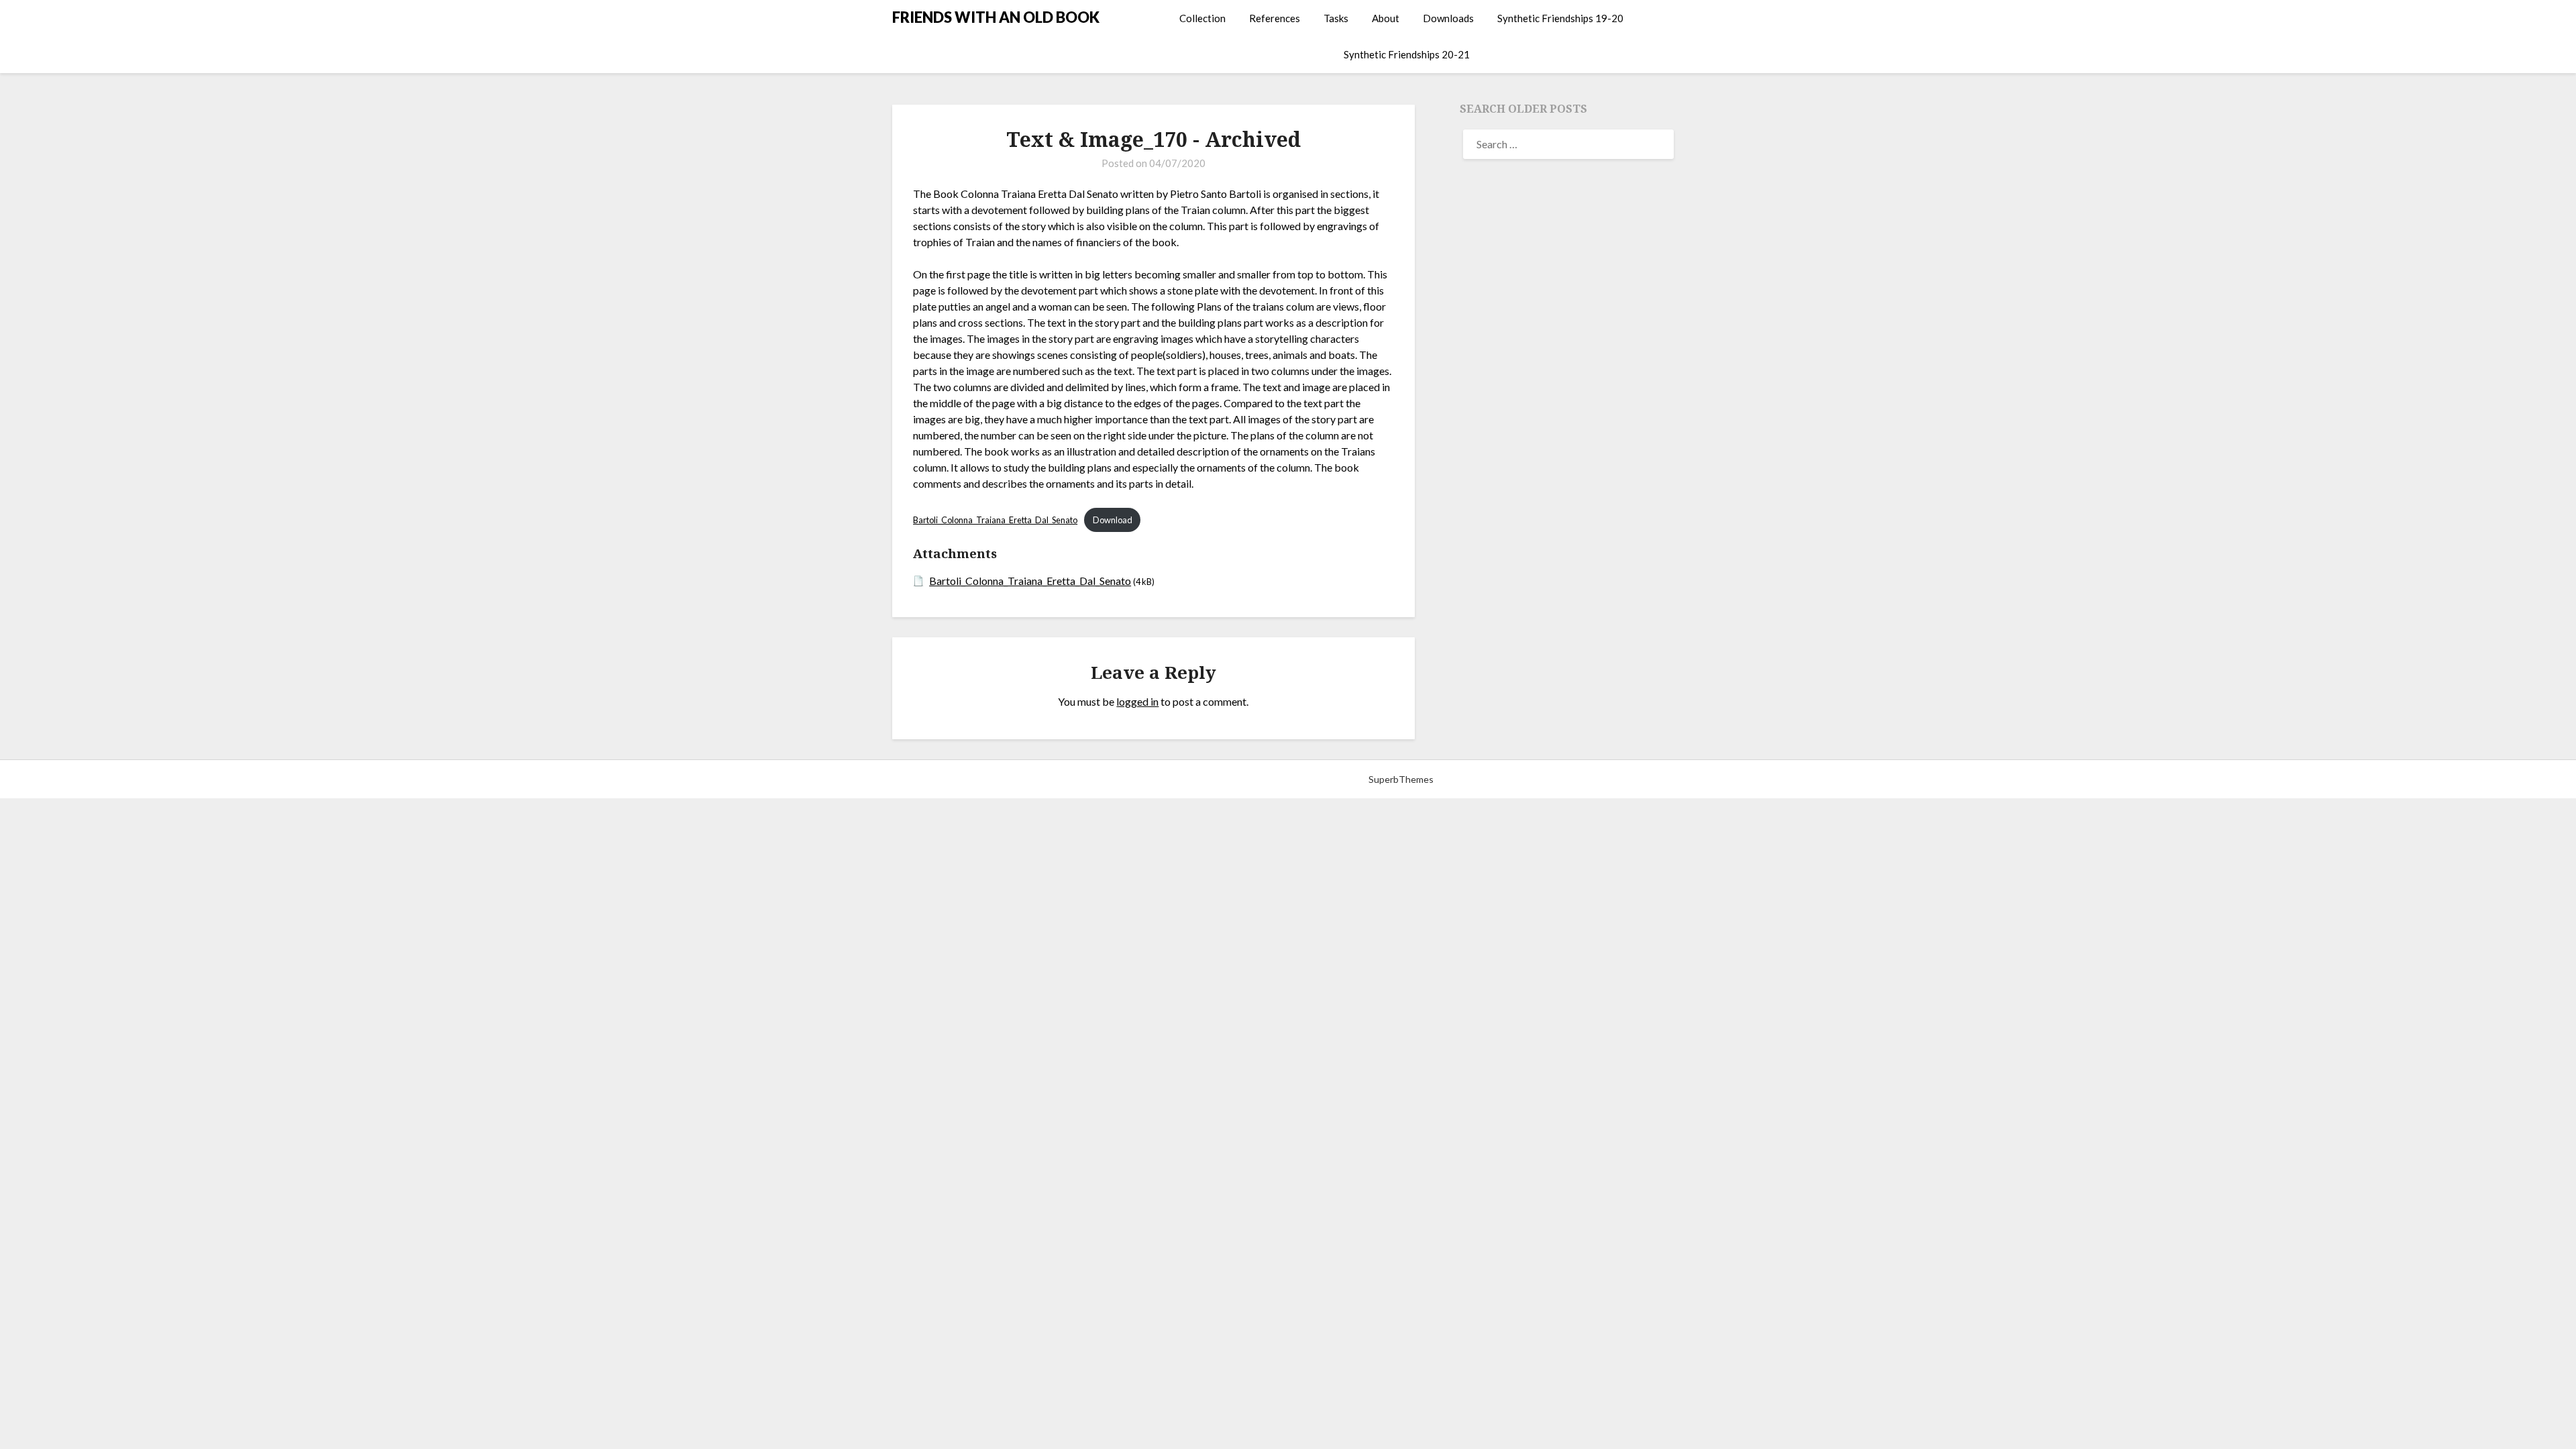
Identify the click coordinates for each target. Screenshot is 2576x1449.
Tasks (1336, 18)
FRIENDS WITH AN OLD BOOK (996, 17)
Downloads (1448, 18)
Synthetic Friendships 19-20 (1560, 18)
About (1386, 18)
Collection (1202, 18)
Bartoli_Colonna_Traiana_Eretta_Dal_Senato (995, 520)
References (1275, 18)
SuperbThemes (1401, 779)
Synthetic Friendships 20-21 (1407, 54)
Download (1113, 520)
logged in (1137, 701)
